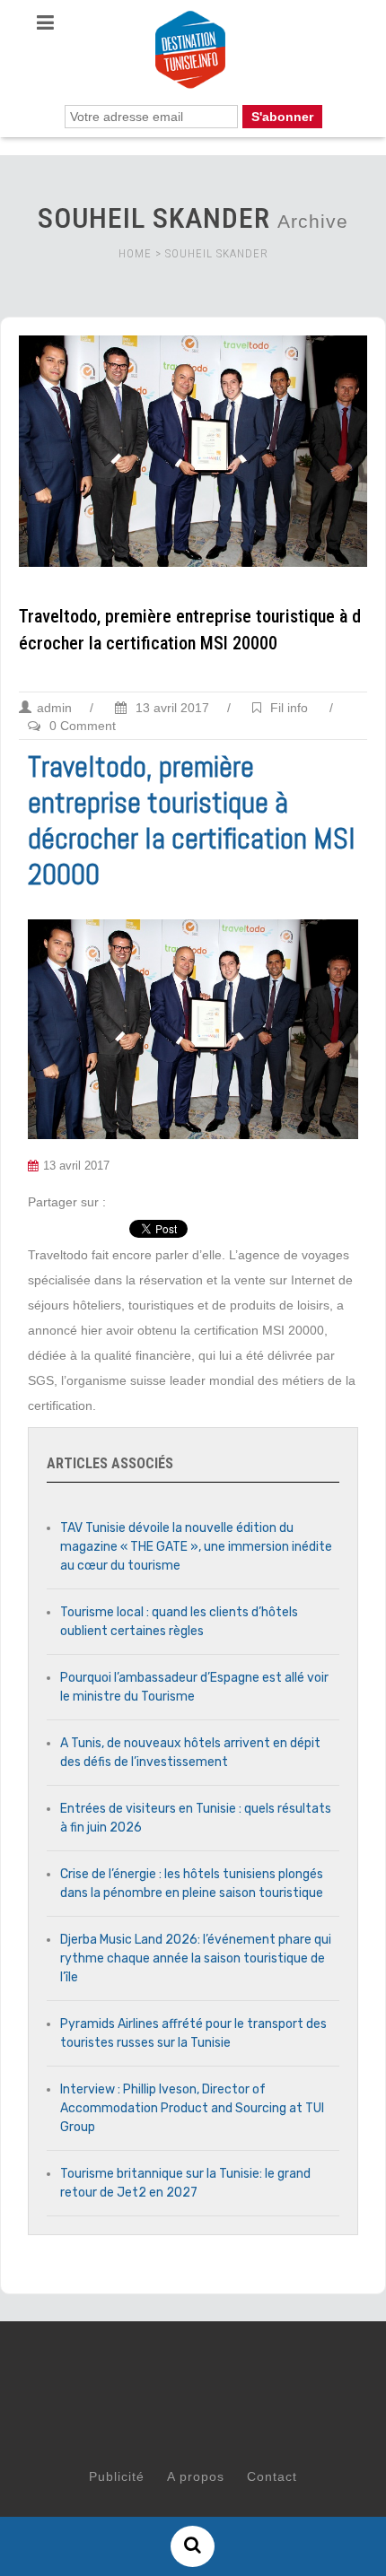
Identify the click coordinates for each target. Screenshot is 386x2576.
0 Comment (83, 726)
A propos (196, 2476)
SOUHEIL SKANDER (217, 253)
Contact (272, 2476)
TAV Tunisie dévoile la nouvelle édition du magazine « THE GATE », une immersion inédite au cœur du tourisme (196, 1547)
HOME (135, 253)
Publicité (117, 2476)
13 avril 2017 (171, 708)
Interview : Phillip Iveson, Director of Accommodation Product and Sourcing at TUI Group (192, 2108)
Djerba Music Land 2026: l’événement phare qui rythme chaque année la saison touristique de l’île (196, 1958)
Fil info (289, 708)
